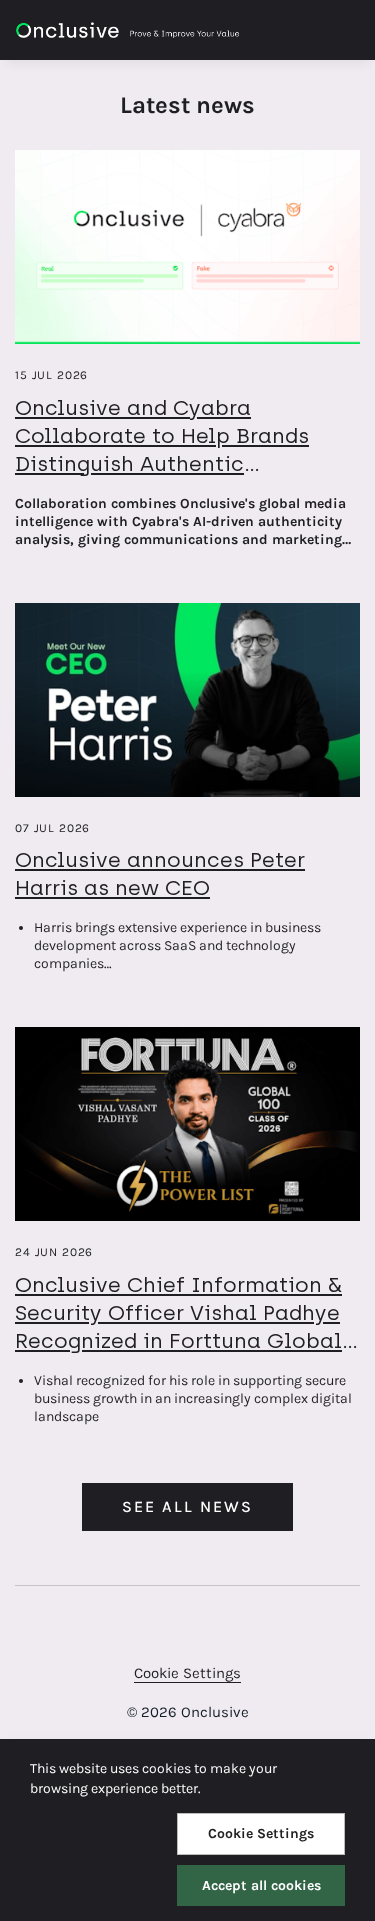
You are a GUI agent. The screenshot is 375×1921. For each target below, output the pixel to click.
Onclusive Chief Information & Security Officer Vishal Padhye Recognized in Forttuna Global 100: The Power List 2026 (178, 1326)
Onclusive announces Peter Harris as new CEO (160, 873)
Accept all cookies (261, 1885)
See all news (187, 1506)
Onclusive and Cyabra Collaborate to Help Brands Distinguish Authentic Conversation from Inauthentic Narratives (182, 463)
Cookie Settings (187, 1673)
